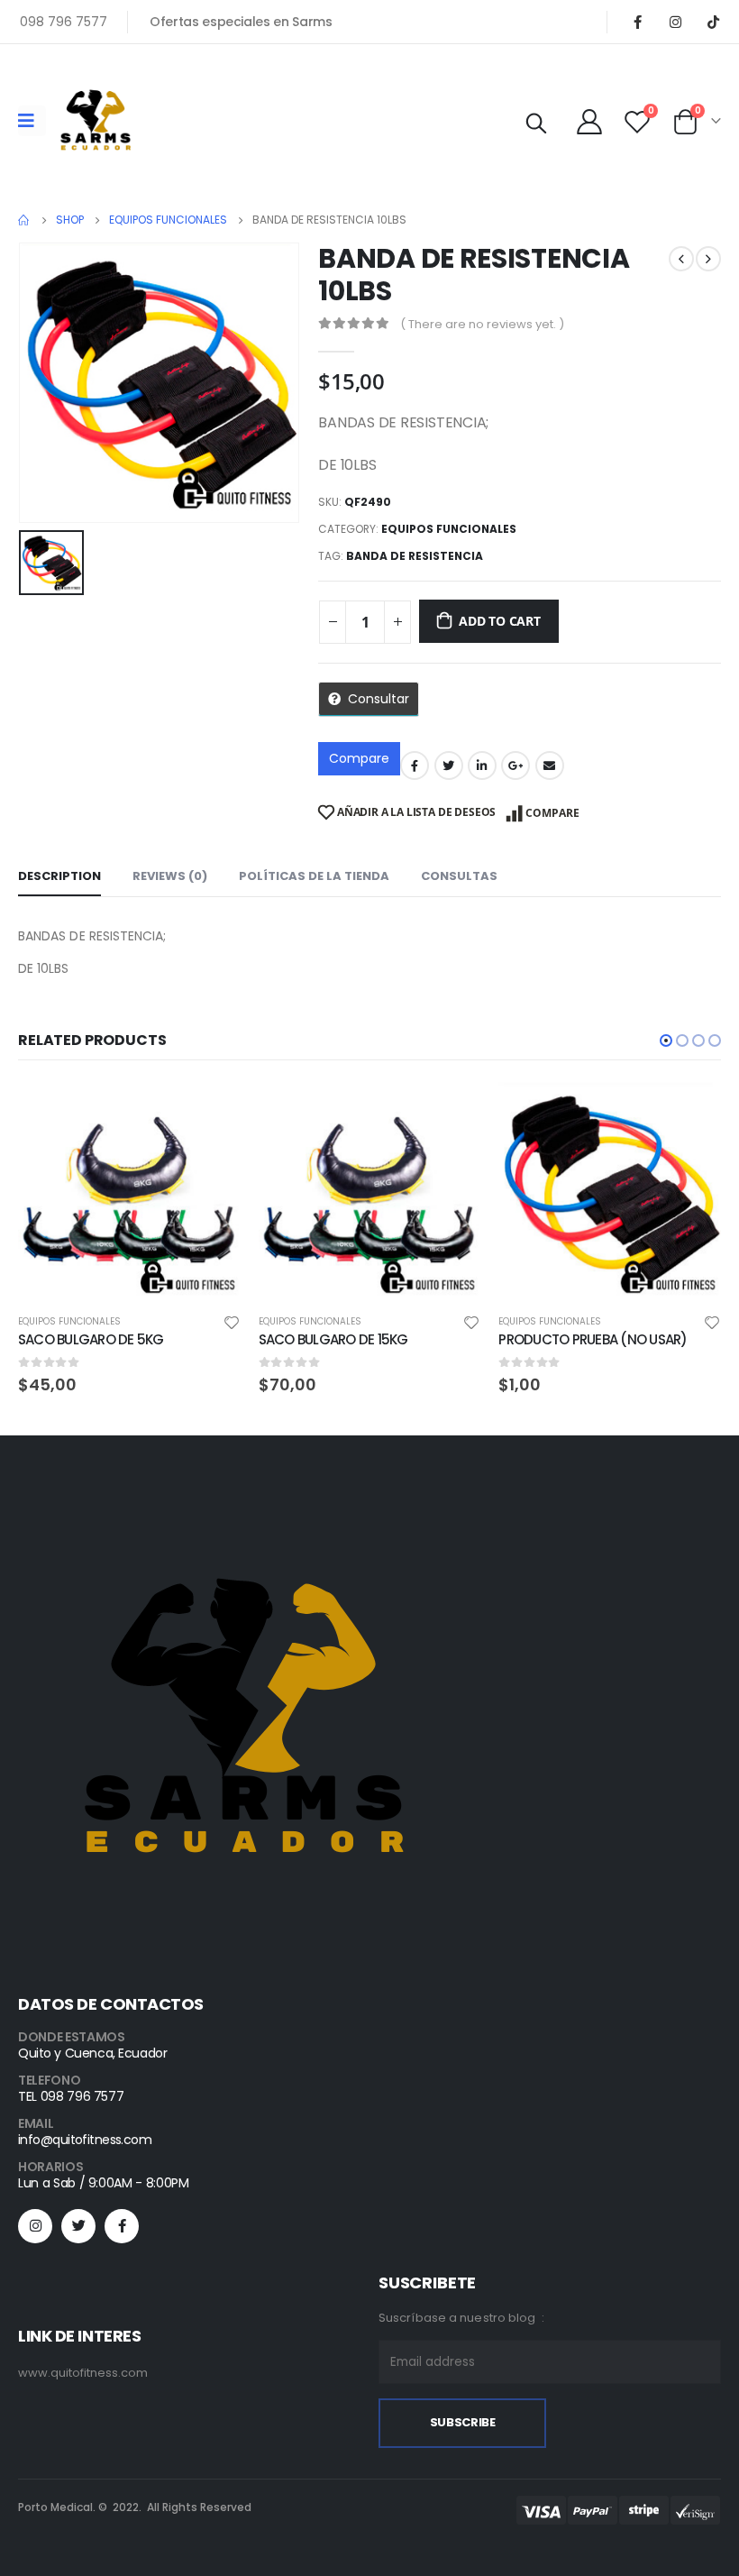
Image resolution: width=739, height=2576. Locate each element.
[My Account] (589, 121)
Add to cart (500, 621)
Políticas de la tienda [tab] (314, 876)
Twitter (449, 765)
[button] (666, 1040)
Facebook (415, 765)
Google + (515, 765)
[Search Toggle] (536, 124)
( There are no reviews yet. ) (482, 324)
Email (550, 765)
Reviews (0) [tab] (170, 876)
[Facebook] (637, 22)
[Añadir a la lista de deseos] (232, 1321)
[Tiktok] (713, 22)
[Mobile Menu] (32, 121)
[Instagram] (675, 22)
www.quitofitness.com (83, 2373)
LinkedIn (482, 765)
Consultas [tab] (459, 876)
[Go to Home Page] (24, 220)
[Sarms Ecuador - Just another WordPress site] (96, 121)
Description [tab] (59, 876)
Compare (359, 758)
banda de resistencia (415, 556)
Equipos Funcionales (449, 529)
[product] (129, 1193)
